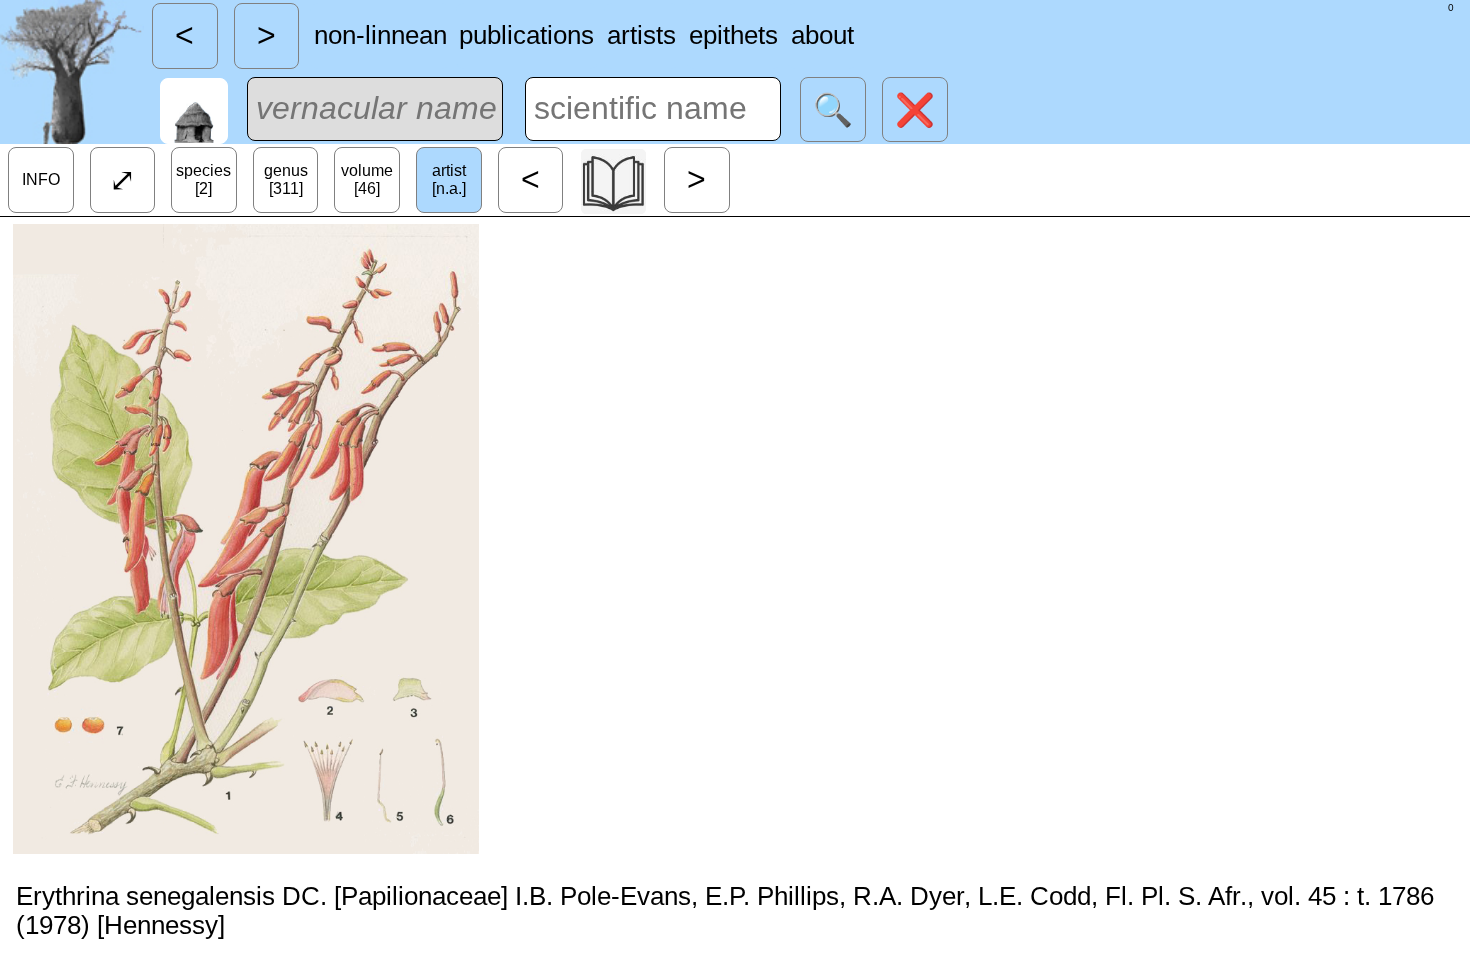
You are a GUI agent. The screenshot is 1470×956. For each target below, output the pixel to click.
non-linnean (380, 35)
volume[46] (367, 179)
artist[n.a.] (449, 179)
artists (641, 35)
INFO (41, 179)
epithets (733, 35)
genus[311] (286, 179)
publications (526, 35)
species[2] (203, 179)
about (822, 35)
